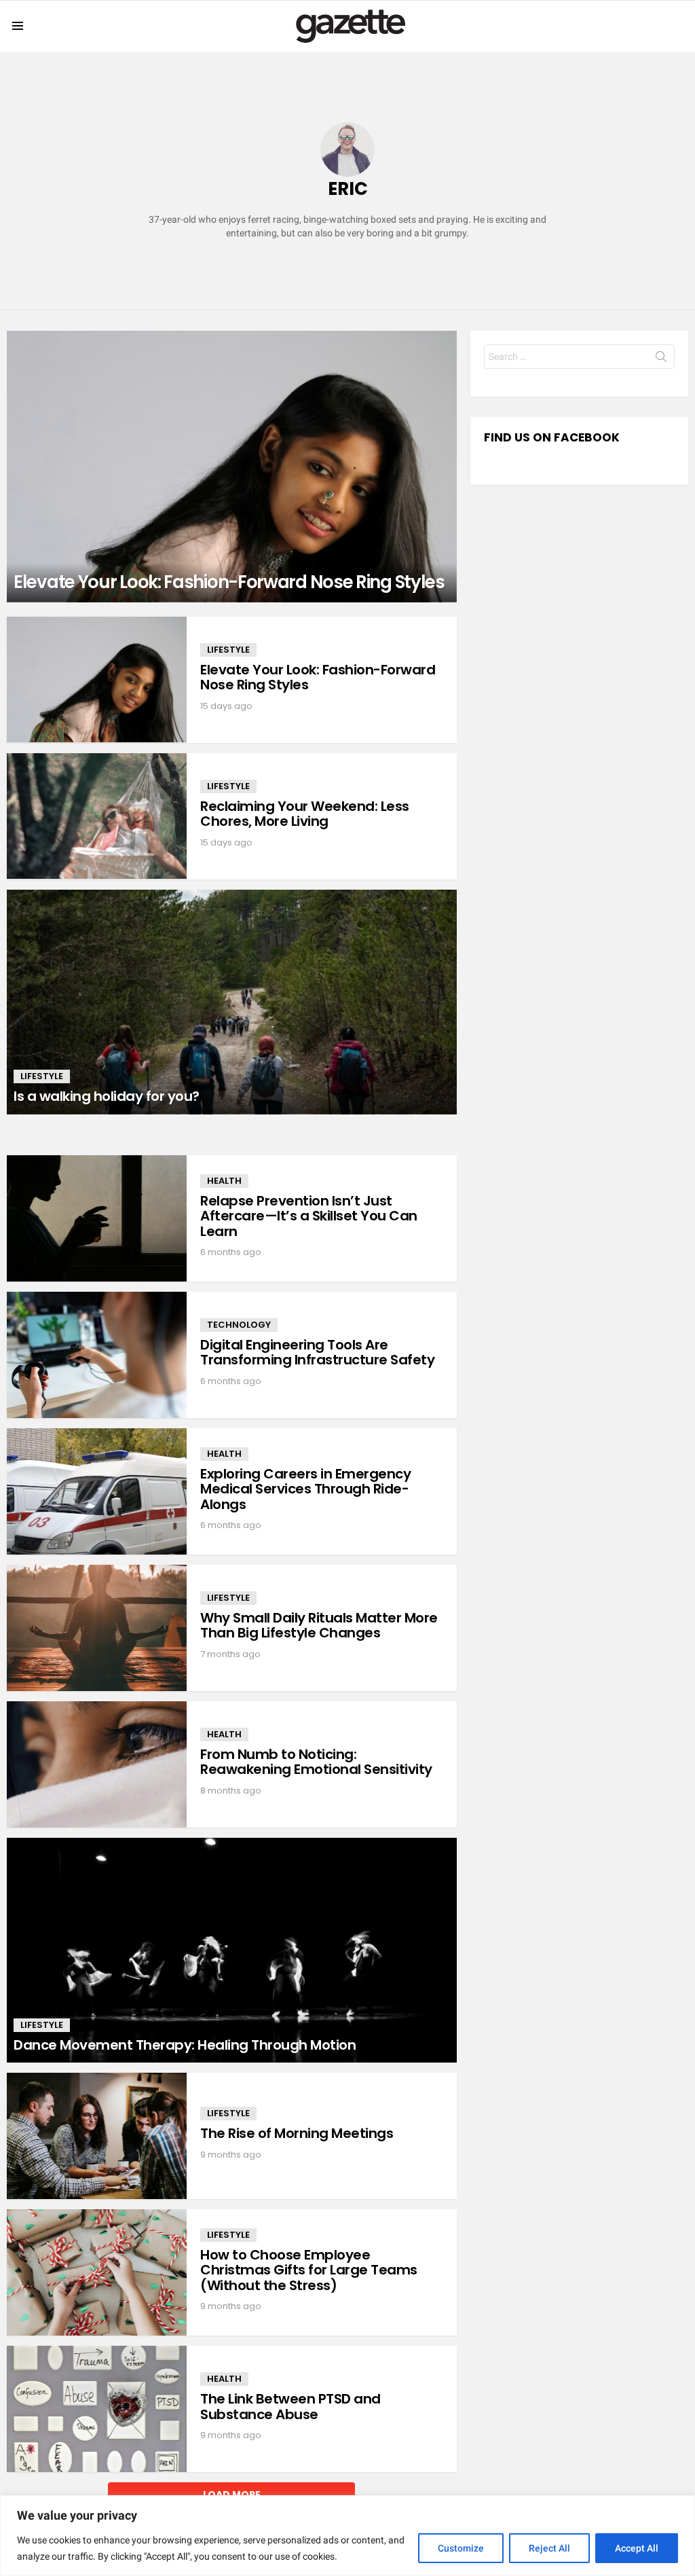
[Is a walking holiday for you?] (232, 1002)
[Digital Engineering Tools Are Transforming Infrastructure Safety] (97, 1355)
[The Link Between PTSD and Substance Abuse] (97, 2409)
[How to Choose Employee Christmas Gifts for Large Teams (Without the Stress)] (97, 2272)
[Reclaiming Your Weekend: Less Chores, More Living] (97, 816)
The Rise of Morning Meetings (297, 2133)
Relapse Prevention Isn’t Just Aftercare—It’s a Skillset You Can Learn (309, 1216)
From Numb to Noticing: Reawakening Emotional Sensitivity (316, 1762)
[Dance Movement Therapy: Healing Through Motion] (232, 1950)
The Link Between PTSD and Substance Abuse (290, 2407)
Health (224, 1181)
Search (661, 359)
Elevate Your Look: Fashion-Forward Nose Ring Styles (318, 677)
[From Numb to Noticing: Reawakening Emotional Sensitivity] (97, 1764)
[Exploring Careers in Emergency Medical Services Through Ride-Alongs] (97, 1491)
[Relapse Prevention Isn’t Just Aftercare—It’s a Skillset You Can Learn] (97, 1218)
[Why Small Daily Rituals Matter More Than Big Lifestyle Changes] (97, 1628)
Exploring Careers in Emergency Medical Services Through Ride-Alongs (305, 1489)
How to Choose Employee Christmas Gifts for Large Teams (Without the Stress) (309, 2270)
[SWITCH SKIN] (683, 26)
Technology (239, 1325)
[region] (347, 2536)
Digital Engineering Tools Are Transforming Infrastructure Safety (317, 1353)
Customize (461, 2548)
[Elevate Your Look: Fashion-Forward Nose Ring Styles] (232, 467)
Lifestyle (228, 650)
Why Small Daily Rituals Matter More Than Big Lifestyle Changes (319, 1626)
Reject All (549, 2548)
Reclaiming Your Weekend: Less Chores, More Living (305, 814)
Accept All (637, 2548)
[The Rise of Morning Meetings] (97, 2136)
